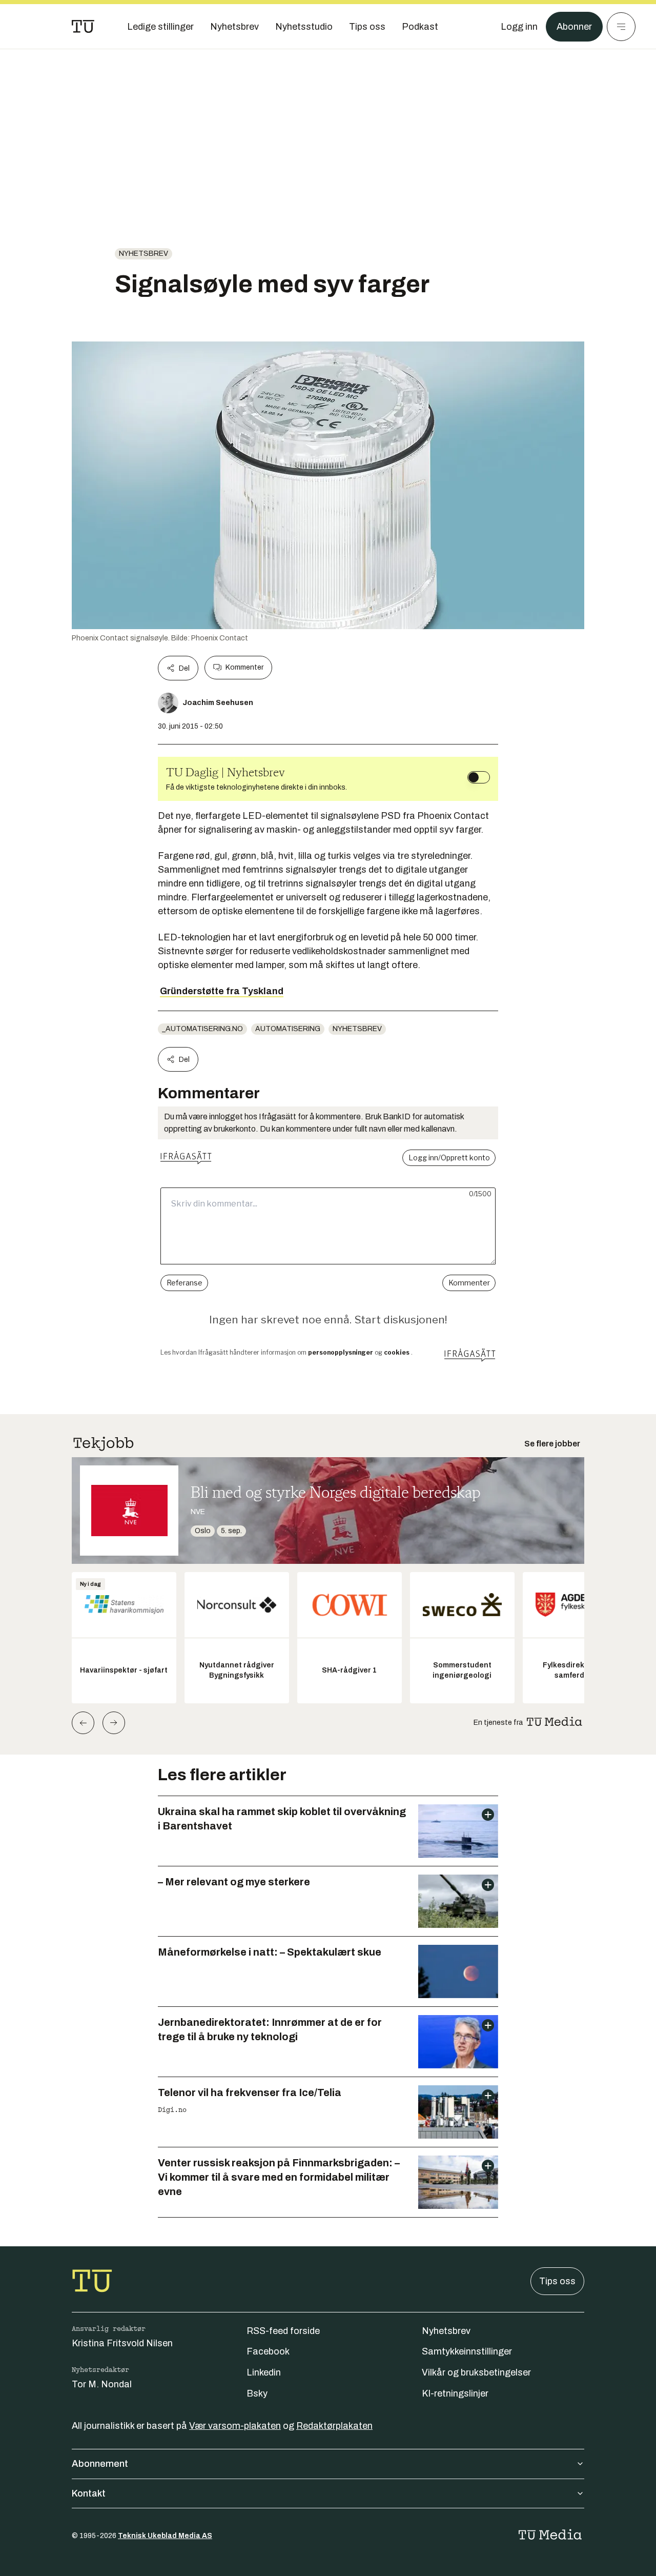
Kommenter (244, 667)
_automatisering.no (202, 1029)
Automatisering (288, 1029)
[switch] (479, 777)
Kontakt (89, 2493)
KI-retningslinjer (455, 2393)
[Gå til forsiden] (83, 27)
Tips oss (557, 2281)
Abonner (574, 27)
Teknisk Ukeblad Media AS (165, 2536)
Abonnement (100, 2464)
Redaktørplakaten (334, 2426)
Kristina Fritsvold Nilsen (122, 2343)
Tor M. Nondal (102, 2384)
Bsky (257, 2393)
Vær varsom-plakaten (235, 2426)
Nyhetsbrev (143, 254)
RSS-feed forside (283, 2331)
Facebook (268, 2351)
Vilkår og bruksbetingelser (476, 2372)
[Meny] (621, 27)
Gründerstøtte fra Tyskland (222, 991)
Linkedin (264, 2372)
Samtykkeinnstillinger (467, 2351)
